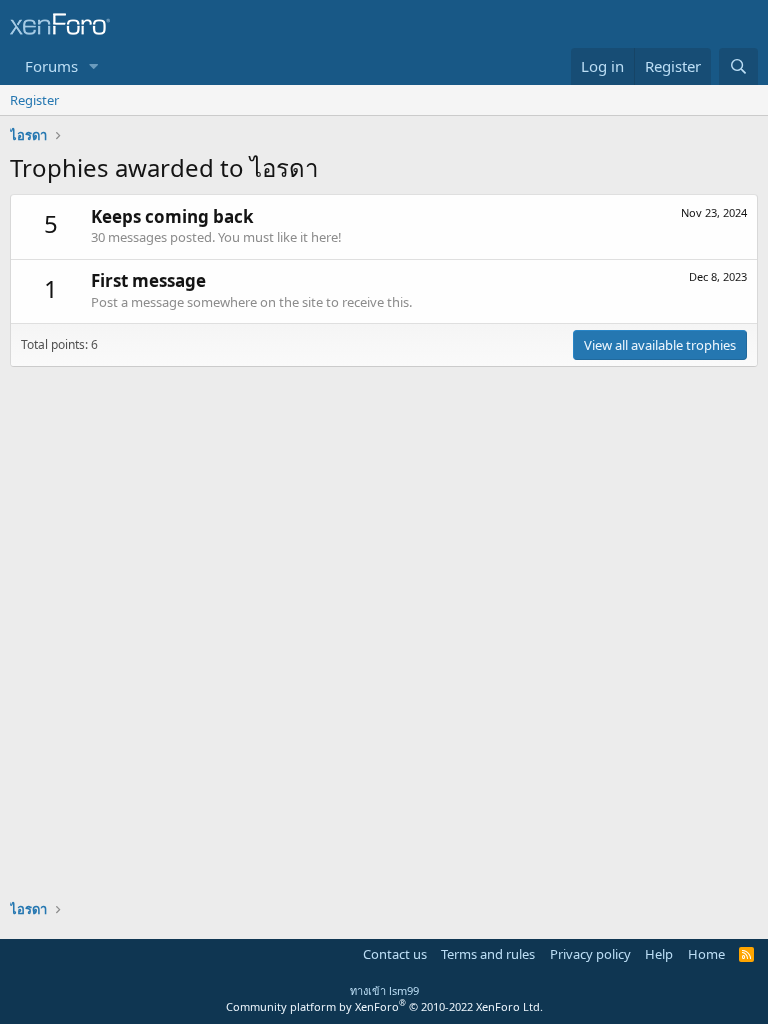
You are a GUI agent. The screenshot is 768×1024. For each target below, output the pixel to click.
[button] (94, 66)
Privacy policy (590, 954)
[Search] (738, 66)
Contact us (395, 954)
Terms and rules (488, 954)
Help (659, 954)
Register (34, 100)
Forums (51, 66)
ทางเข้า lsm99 (384, 990)
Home (706, 954)
